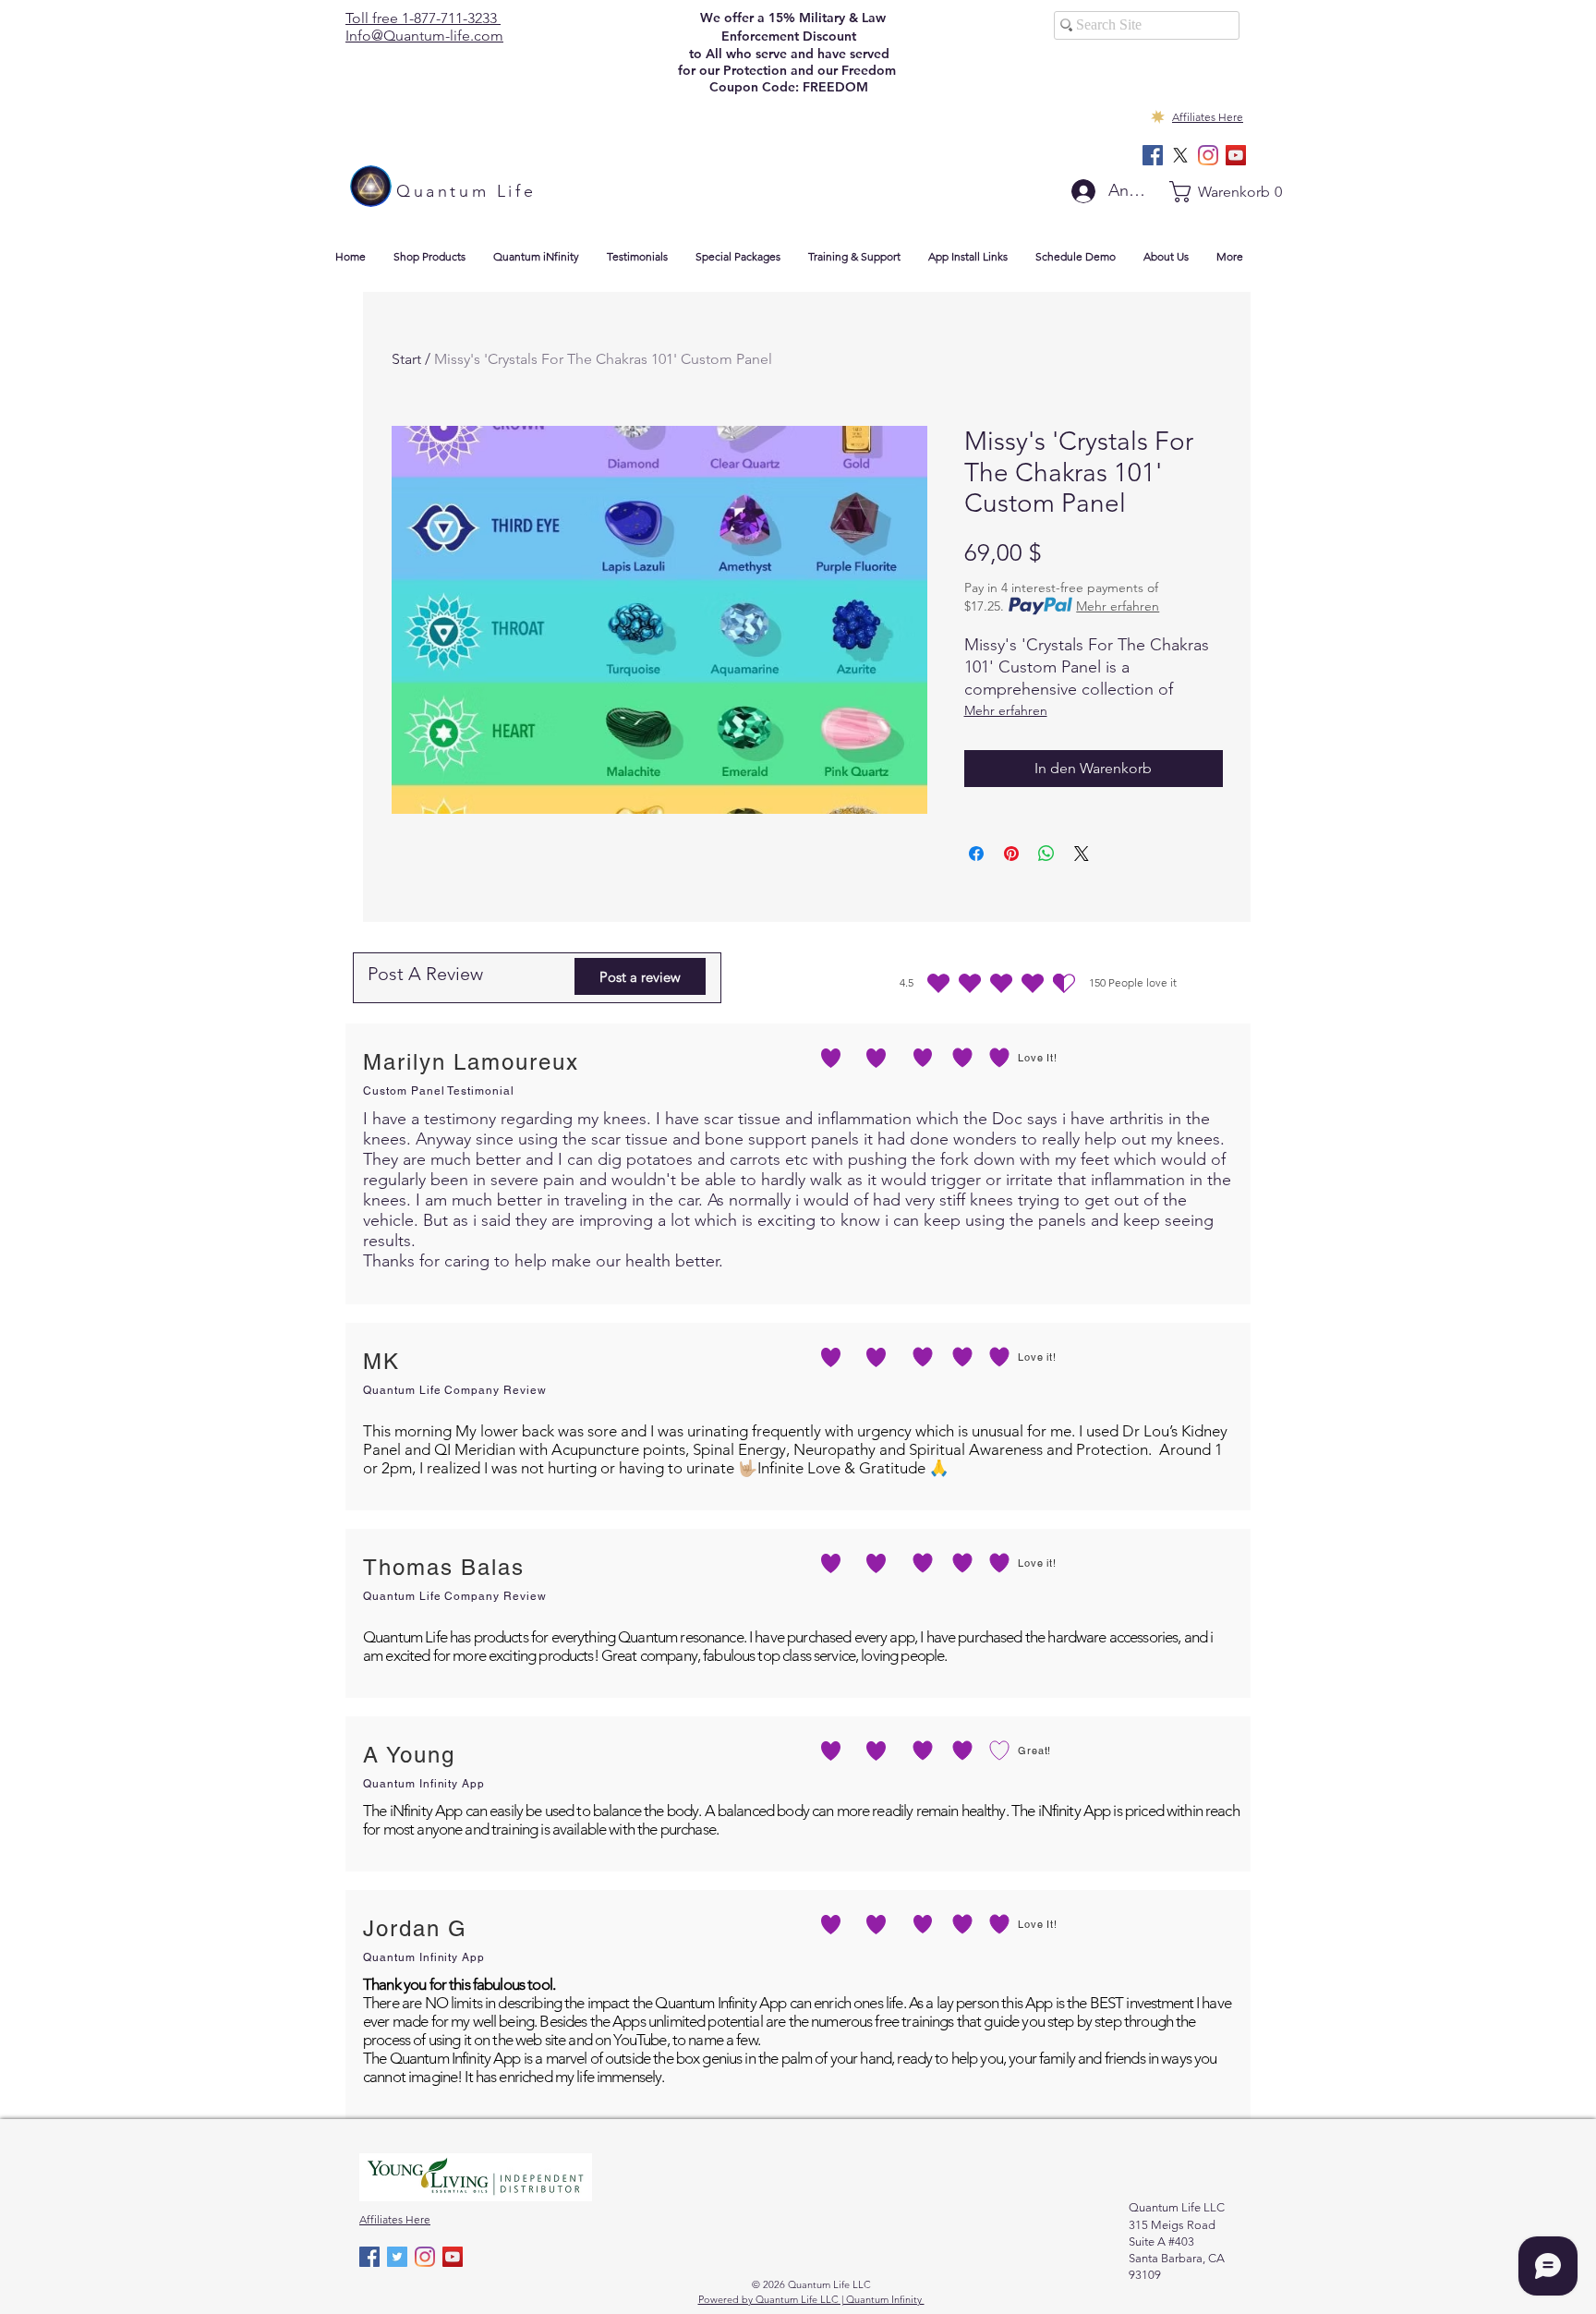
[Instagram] (1208, 155)
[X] (1180, 155)
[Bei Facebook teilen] (976, 854)
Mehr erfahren (1118, 606)
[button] (1210, 192)
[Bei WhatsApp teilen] (1046, 854)
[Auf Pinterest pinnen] (1011, 854)
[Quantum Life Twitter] (397, 2257)
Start (406, 359)
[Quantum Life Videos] (1236, 155)
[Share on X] (1082, 854)
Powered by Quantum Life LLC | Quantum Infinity (811, 2299)
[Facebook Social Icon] (1153, 155)
